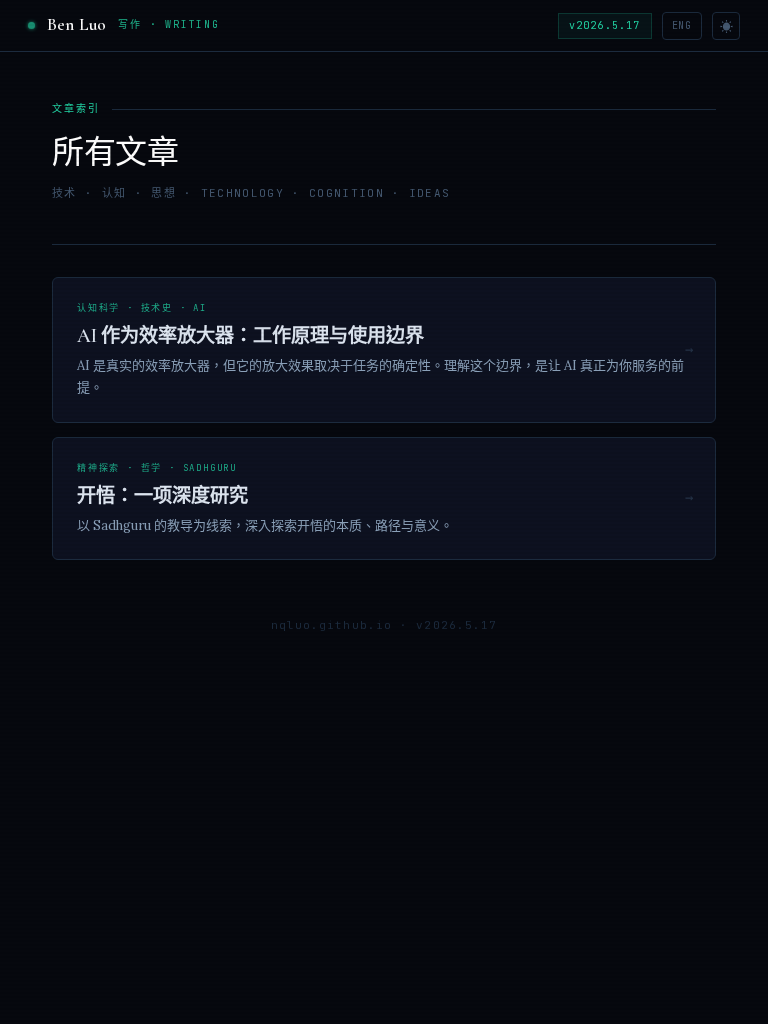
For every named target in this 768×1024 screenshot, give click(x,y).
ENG (682, 25)
